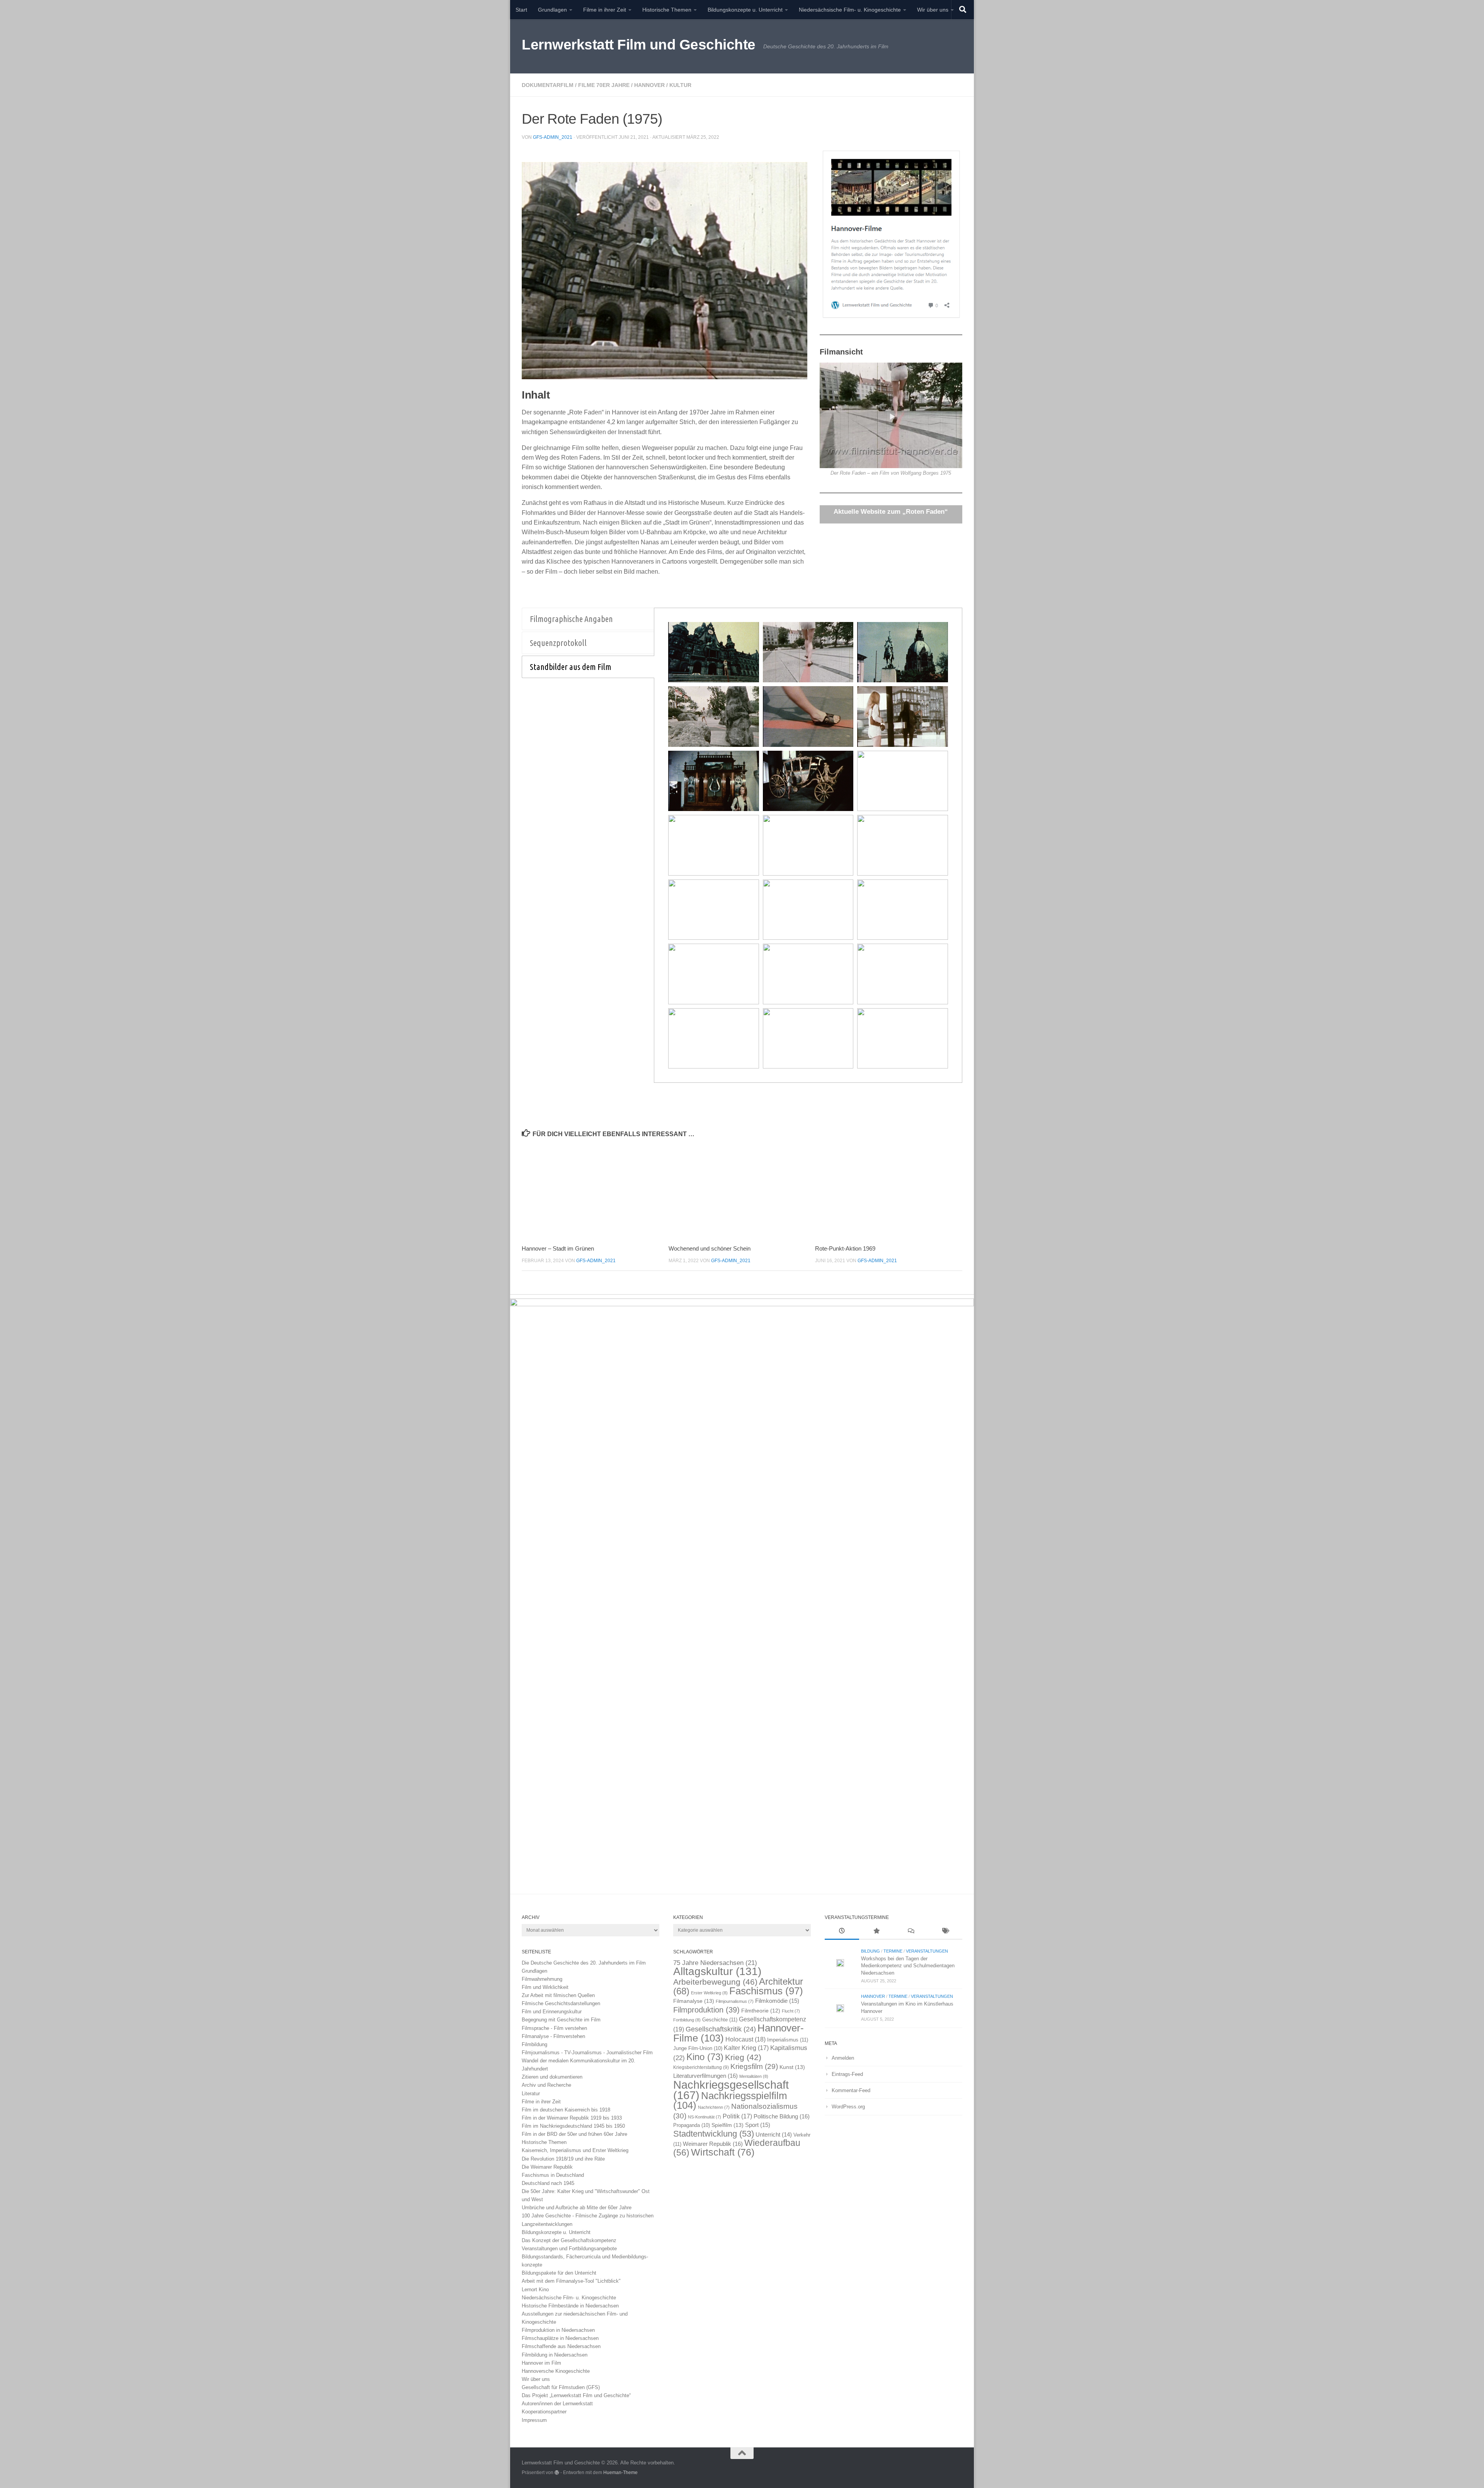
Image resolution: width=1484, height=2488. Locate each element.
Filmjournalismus (735, 2001)
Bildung (870, 1951)
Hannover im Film (541, 2363)
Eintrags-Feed (847, 2074)
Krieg (743, 2057)
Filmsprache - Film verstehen (554, 2028)
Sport (758, 2125)
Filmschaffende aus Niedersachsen (561, 2346)
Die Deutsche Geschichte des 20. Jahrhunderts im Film (584, 1963)
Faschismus (766, 1991)
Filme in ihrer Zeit (605, 10)
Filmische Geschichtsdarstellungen (561, 2003)
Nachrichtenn (714, 2107)
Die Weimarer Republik (547, 2167)
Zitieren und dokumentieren (552, 2077)
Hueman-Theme (620, 2472)
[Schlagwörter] (945, 1932)
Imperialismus (788, 2040)
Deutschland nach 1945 (548, 2183)
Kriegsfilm (754, 2066)
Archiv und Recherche (546, 2085)
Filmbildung (534, 2044)
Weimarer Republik (713, 2144)
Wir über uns (933, 10)
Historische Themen (667, 10)
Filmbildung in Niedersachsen (555, 2355)
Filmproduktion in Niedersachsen (558, 2330)
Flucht (791, 2011)
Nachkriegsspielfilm (730, 2100)
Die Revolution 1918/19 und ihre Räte (563, 2159)
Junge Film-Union (698, 2048)
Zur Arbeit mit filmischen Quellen (558, 1995)
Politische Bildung (782, 2116)
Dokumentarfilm (548, 85)
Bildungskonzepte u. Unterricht (745, 10)
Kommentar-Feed (851, 2090)
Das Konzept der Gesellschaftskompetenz (569, 2240)
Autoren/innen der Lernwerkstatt (557, 2404)
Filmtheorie (761, 2011)
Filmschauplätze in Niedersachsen (560, 2338)
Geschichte (720, 2020)
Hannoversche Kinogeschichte (556, 2371)
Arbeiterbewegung (715, 1982)
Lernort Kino (535, 2289)
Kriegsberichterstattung (701, 2067)
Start (521, 10)
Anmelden (843, 2058)
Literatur (531, 2093)
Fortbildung (687, 2020)
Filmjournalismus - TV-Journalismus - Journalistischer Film (587, 2053)
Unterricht (774, 2135)
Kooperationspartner (544, 2412)
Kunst (792, 2067)
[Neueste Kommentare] (911, 1932)
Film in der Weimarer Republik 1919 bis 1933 (572, 2118)
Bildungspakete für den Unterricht (559, 2273)
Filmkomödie (777, 2001)
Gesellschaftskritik (721, 2029)
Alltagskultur (717, 1971)
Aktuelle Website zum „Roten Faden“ (891, 511)
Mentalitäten (754, 2076)
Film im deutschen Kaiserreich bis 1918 (566, 2110)
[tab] (588, 619)
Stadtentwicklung (714, 2134)
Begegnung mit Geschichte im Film (561, 2020)
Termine (893, 1951)
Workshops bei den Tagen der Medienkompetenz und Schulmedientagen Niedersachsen (908, 1966)
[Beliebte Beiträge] (876, 1932)
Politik (737, 2116)
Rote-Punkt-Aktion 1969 (845, 1248)
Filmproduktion (706, 2010)
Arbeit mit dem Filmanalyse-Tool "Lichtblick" (571, 2281)
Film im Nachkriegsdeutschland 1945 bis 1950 (573, 2126)
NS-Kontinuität (705, 2117)
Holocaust (745, 2039)
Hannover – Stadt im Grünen (558, 1248)
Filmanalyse (694, 2001)
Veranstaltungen (927, 1951)
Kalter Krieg (746, 2048)
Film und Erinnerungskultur (552, 2012)
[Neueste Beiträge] (842, 1932)
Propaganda (692, 2125)
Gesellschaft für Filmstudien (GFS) (561, 2387)
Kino (705, 2057)
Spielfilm (728, 2125)
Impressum (534, 2420)
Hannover (649, 85)
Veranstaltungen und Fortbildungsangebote (569, 2249)
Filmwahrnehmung (542, 1979)
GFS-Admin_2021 (553, 137)
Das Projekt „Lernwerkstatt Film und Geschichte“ (576, 2395)
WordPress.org (848, 2107)
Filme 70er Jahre (604, 85)
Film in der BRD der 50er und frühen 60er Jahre (574, 2134)
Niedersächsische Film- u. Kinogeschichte (850, 10)
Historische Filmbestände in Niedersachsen (570, 2306)
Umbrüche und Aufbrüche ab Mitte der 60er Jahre (577, 2208)
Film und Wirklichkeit (545, 1987)
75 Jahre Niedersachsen (715, 1963)
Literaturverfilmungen (705, 2076)
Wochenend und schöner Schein (710, 1248)
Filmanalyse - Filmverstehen (553, 2036)
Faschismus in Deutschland (553, 2175)
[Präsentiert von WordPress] (557, 2473)
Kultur (680, 85)
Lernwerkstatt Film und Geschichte (639, 45)
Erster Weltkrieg (709, 1993)
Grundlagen (552, 10)
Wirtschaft (723, 2152)
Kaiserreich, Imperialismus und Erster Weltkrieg (575, 2150)
